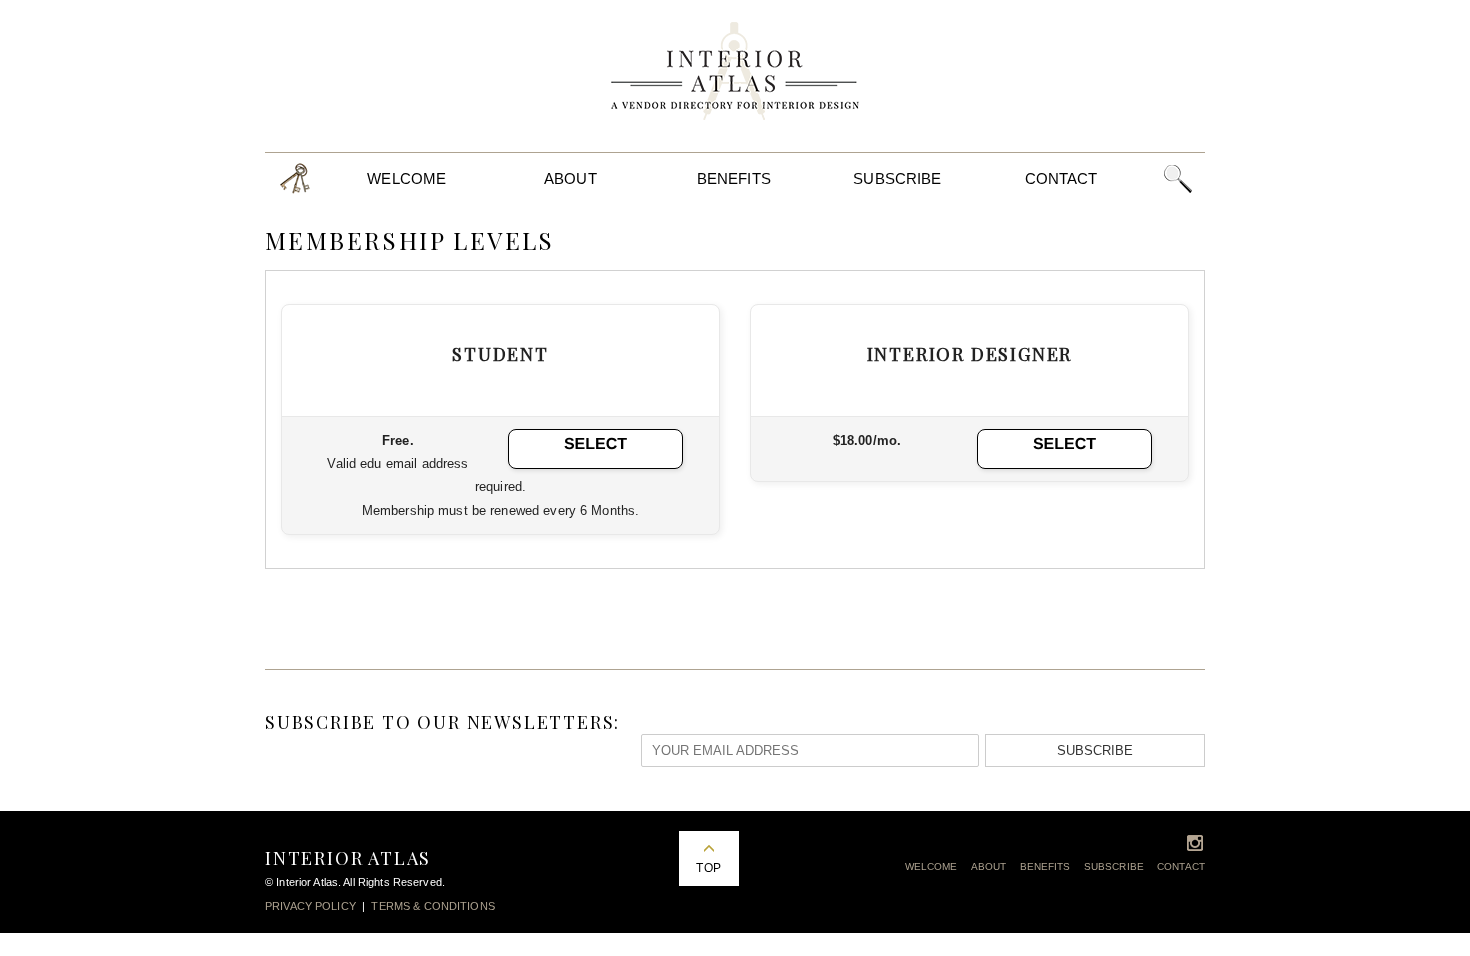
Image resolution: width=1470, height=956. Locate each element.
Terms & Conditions (432, 906)
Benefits (734, 178)
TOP (708, 868)
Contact (1061, 178)
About (570, 178)
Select (595, 444)
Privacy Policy (310, 906)
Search (1177, 178)
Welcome (406, 178)
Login (295, 178)
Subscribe (897, 178)
